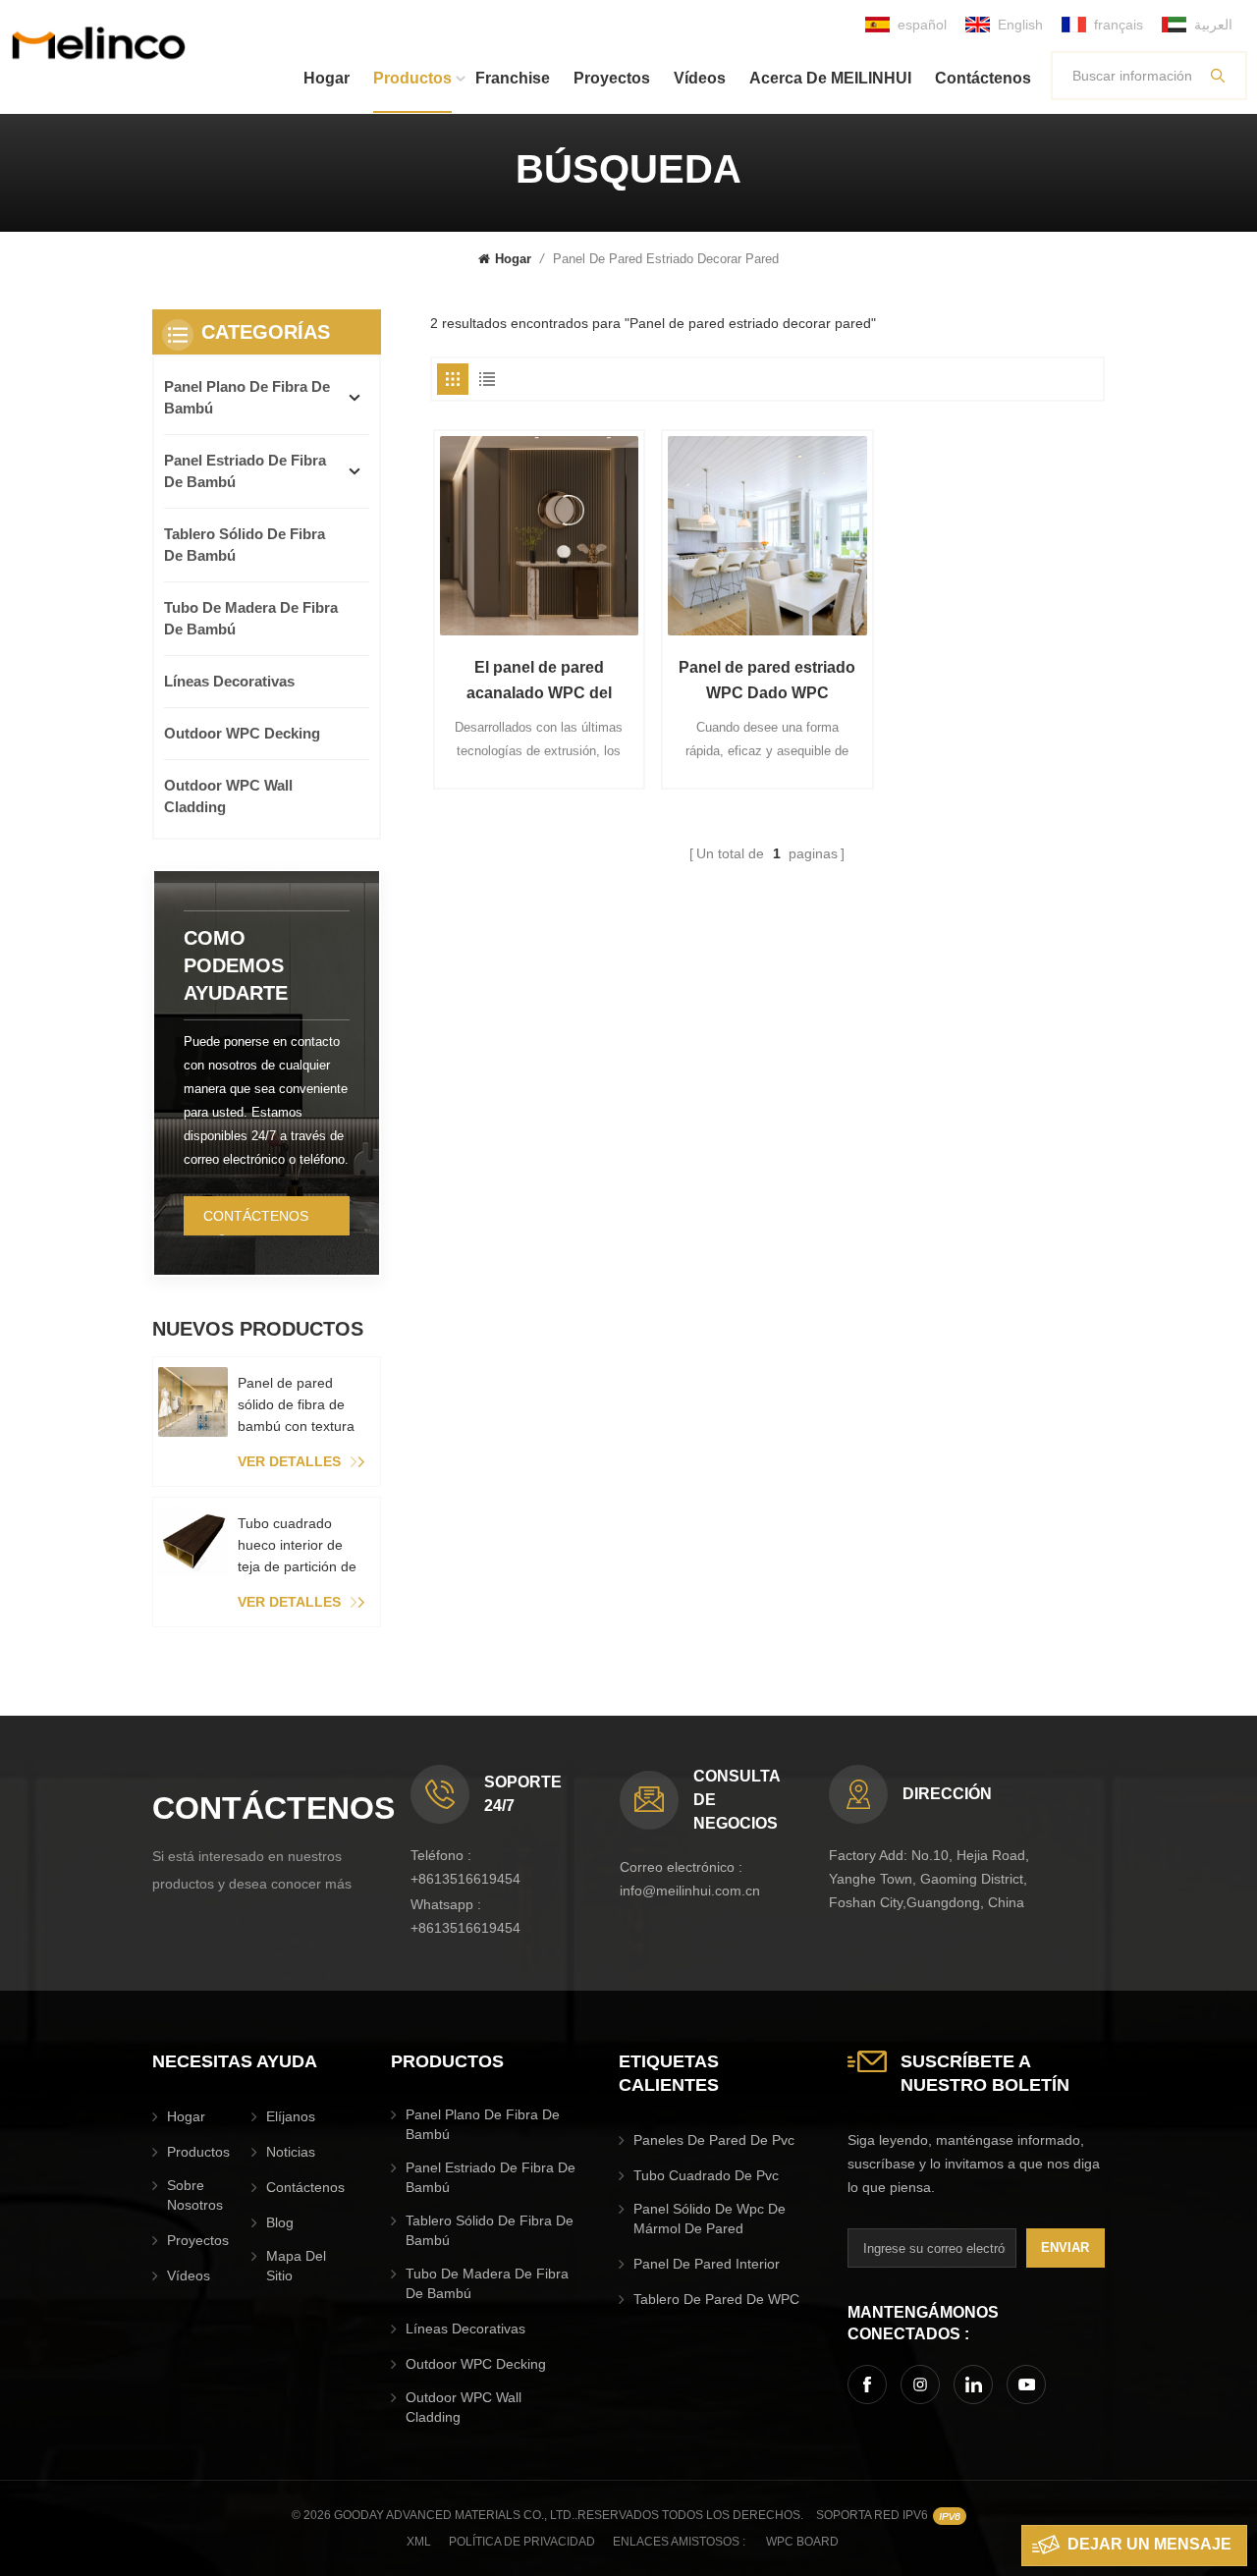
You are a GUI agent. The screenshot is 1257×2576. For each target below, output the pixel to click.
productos (412, 78)
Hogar (327, 78)
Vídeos (700, 78)
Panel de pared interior (707, 2264)
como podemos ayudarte (236, 965)
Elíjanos (291, 2116)
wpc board (802, 2542)
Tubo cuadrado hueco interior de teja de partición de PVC (297, 1546)
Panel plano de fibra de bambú (247, 397)
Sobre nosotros (195, 2195)
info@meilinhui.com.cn (690, 1891)
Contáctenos (983, 78)
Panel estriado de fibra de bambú (245, 471)
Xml (419, 2542)
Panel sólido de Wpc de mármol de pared (710, 2219)
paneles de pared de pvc (714, 2140)
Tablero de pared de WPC (716, 2299)
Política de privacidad (522, 2542)
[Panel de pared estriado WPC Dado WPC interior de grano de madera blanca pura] (767, 535)
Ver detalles (289, 1461)
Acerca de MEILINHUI (830, 78)
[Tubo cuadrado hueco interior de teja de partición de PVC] (193, 1542)
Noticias (291, 2152)
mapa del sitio (296, 2266)
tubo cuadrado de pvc (706, 2175)
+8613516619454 (465, 1879)
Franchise (513, 78)
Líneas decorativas (229, 681)
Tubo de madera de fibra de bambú (251, 618)
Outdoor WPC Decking (242, 733)
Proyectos (612, 78)
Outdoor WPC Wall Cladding (228, 796)
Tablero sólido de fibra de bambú (245, 545)
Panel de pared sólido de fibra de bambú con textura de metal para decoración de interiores (296, 1406)
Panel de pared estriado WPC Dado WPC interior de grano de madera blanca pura (767, 683)
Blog (280, 2222)
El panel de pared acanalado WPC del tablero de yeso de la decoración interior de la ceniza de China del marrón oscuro (539, 683)
